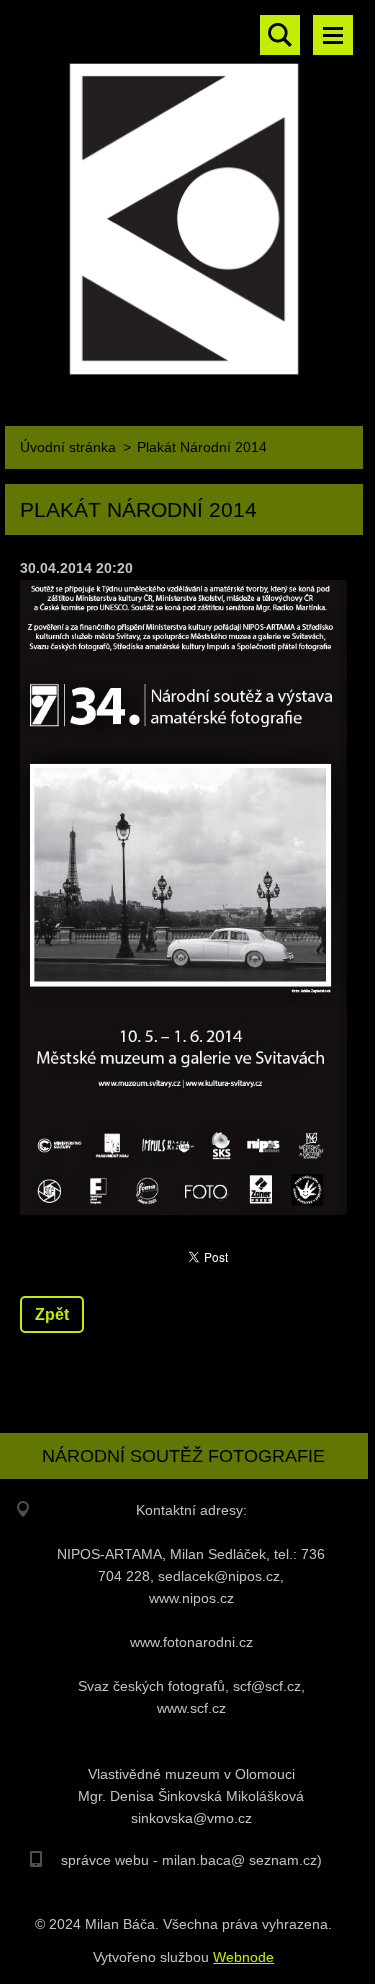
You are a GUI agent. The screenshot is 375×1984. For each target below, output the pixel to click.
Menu (333, 35)
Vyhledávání (280, 35)
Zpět (52, 1314)
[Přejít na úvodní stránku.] (184, 195)
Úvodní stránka (68, 447)
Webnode (243, 1957)
